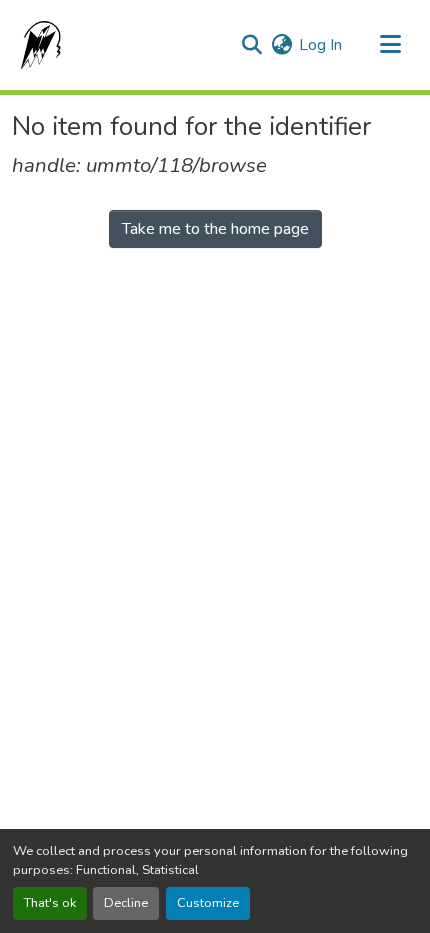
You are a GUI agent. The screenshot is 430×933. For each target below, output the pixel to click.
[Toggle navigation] (390, 45)
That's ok (50, 903)
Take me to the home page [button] (215, 229)
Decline (126, 903)
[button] (37, 45)
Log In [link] (320, 45)
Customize (208, 903)
